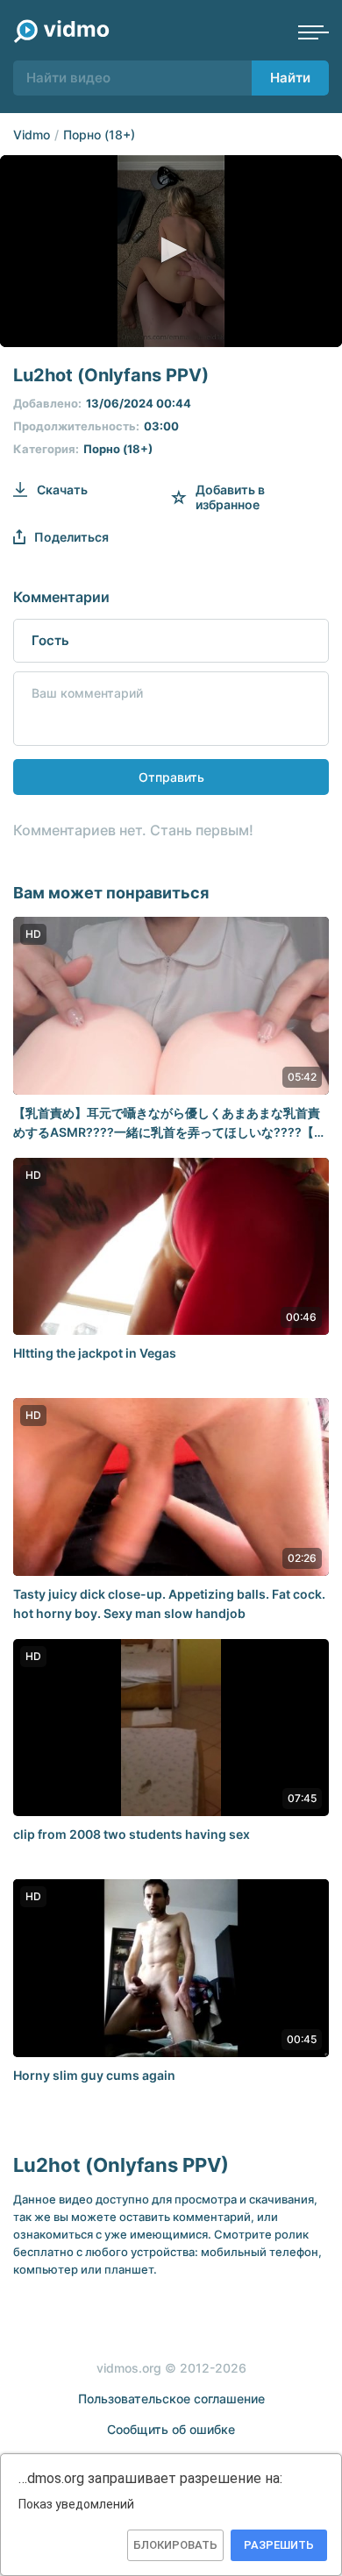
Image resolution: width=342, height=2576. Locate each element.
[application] (171, 251)
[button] (171, 250)
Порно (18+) (99, 135)
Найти (290, 78)
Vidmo (32, 135)
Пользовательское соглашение (171, 2399)
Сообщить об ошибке (171, 2429)
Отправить (171, 777)
